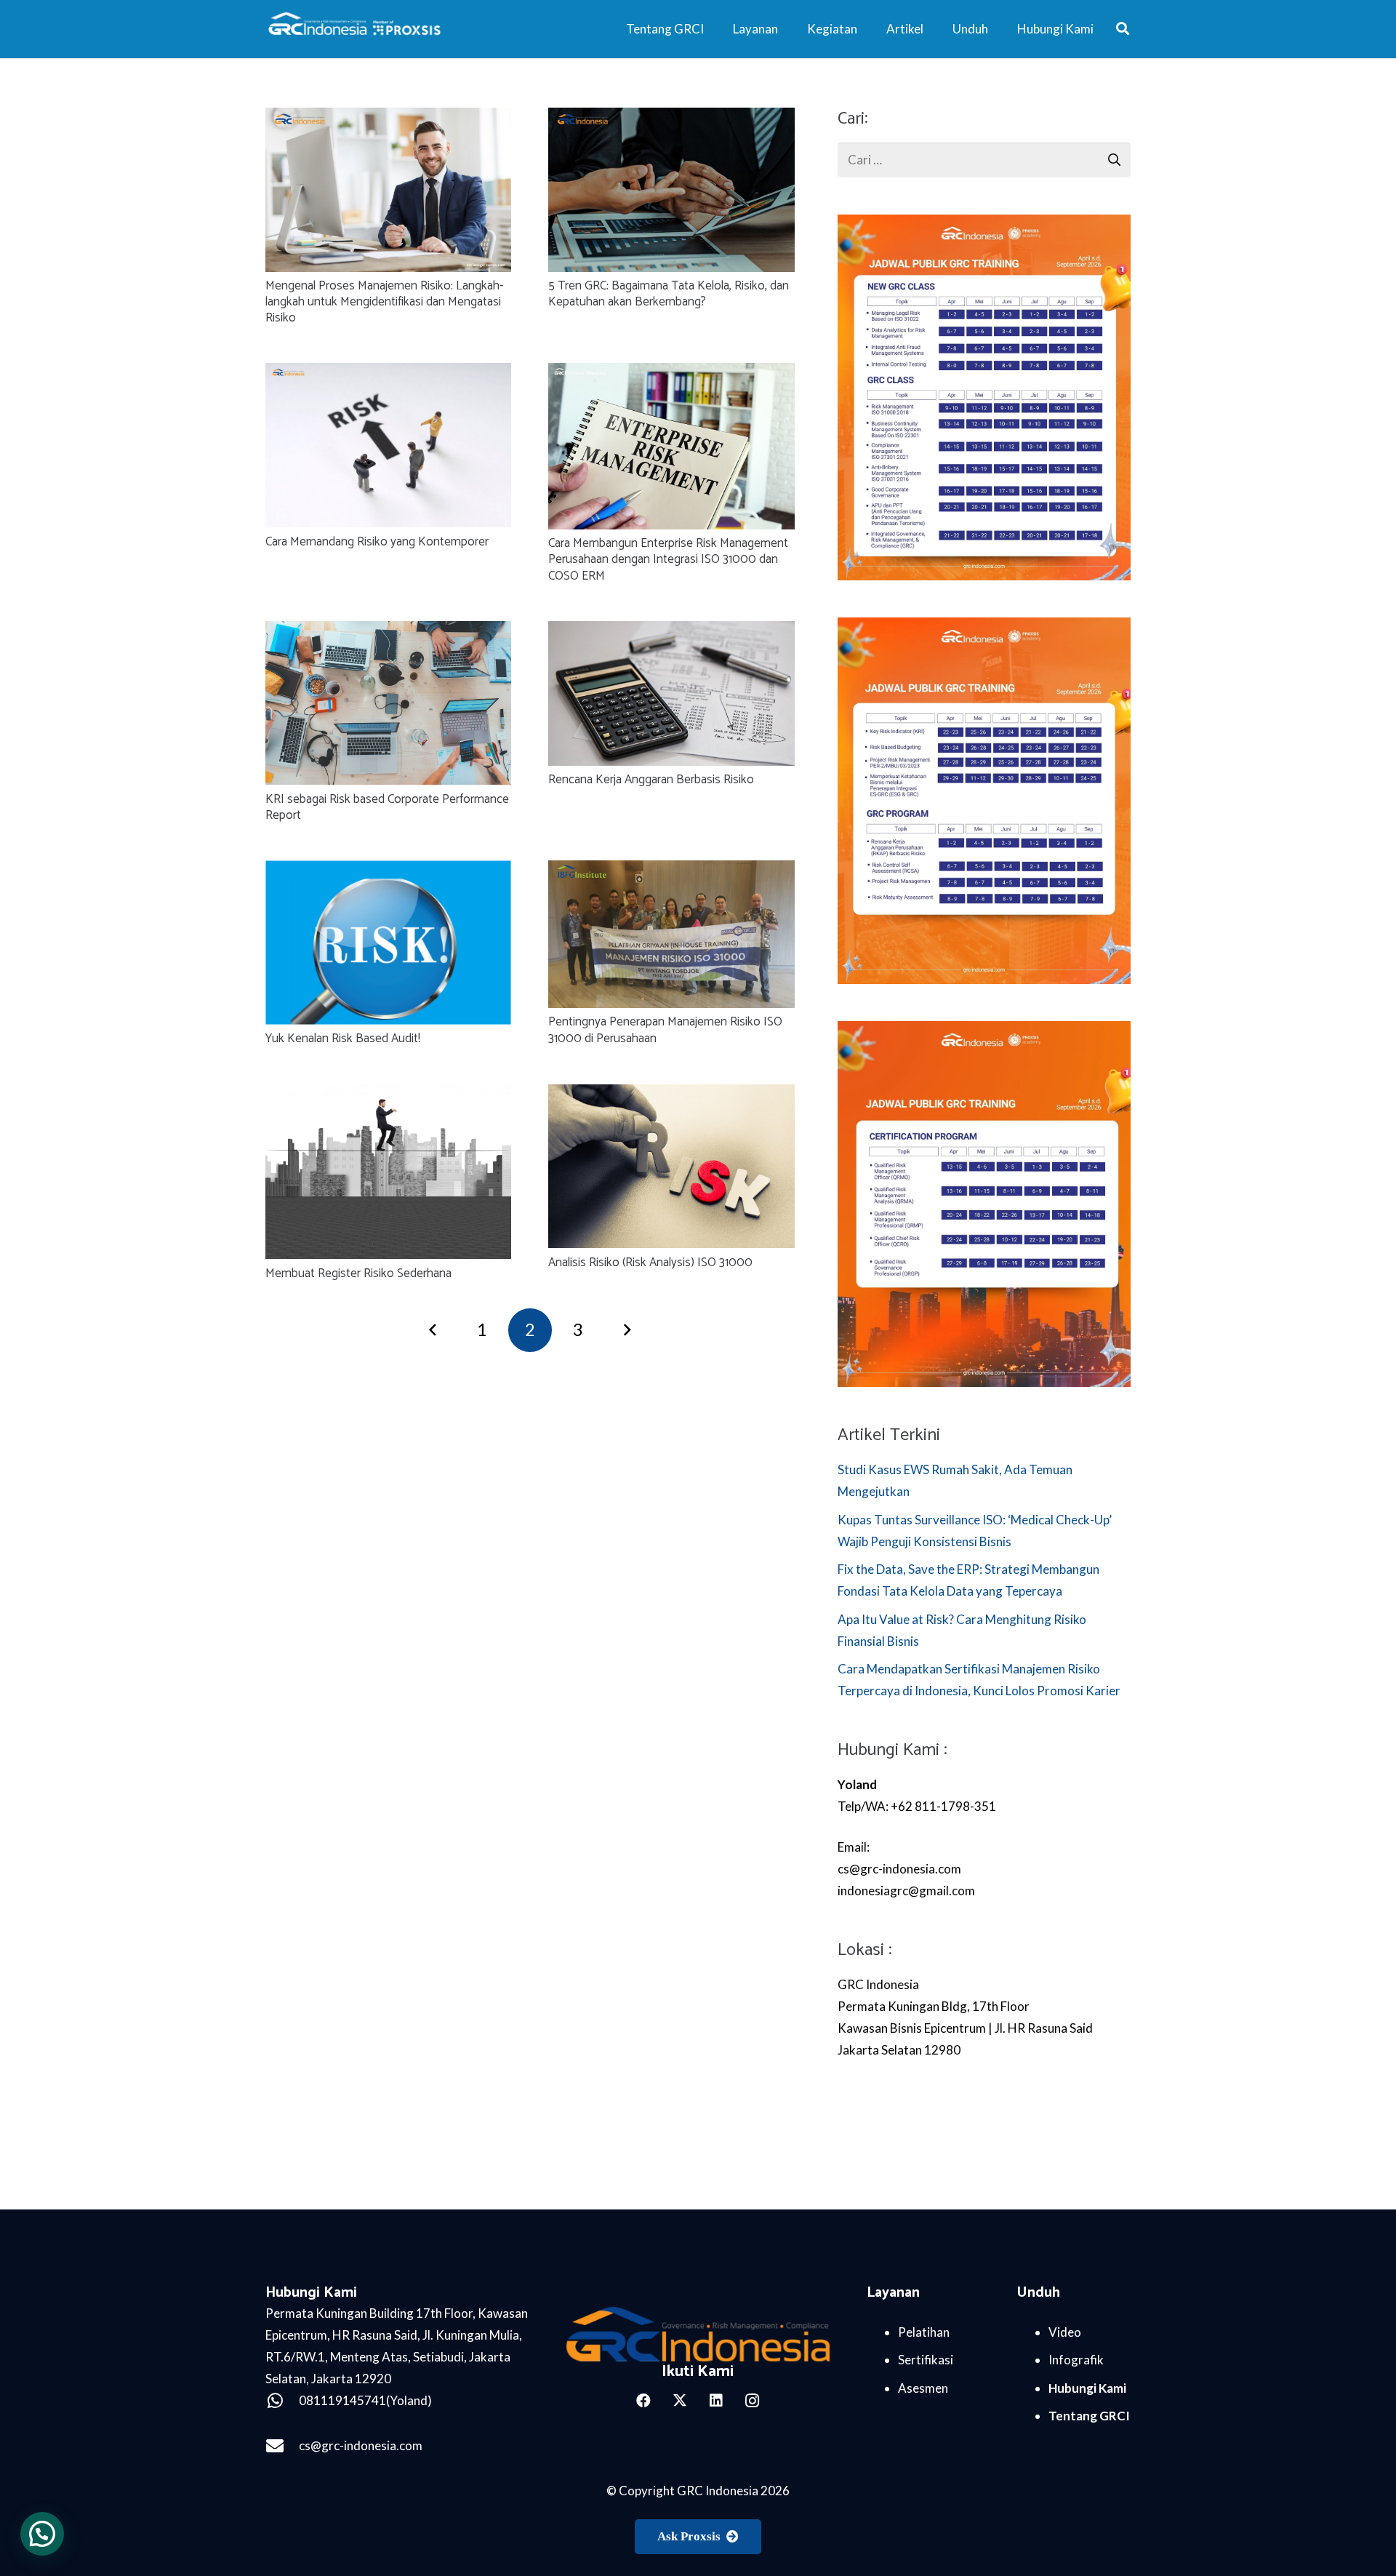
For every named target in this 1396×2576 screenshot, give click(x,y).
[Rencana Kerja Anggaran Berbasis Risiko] (671, 632)
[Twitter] (680, 2401)
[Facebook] (643, 2401)
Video (1065, 2332)
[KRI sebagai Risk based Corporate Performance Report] (388, 632)
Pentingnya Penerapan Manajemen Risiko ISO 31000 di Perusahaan (665, 1030)
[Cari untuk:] (984, 153)
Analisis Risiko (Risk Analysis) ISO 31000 (650, 1263)
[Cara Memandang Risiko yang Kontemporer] (388, 373)
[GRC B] (698, 2334)
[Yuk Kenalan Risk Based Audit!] (388, 871)
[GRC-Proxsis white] (356, 29)
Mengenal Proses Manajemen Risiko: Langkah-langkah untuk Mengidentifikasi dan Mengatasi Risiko (384, 302)
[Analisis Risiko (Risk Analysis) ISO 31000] (671, 1095)
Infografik (1076, 2360)
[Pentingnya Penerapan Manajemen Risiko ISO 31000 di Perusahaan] (671, 871)
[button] (1123, 29)
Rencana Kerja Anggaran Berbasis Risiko (651, 780)
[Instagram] (753, 2401)
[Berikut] (627, 1330)
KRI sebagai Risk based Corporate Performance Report (387, 807)
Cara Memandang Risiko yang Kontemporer (377, 542)
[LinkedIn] (716, 2401)
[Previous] (434, 1330)
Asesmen (923, 2388)
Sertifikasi (926, 2360)
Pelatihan (924, 2332)
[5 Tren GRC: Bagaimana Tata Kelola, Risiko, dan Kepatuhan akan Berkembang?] (671, 118)
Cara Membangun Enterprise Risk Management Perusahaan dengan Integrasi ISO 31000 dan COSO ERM (668, 559)
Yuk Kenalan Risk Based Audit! (343, 1039)
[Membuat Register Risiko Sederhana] (388, 1095)
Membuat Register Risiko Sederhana (358, 1273)
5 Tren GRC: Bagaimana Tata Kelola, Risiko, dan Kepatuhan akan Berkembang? (669, 294)
